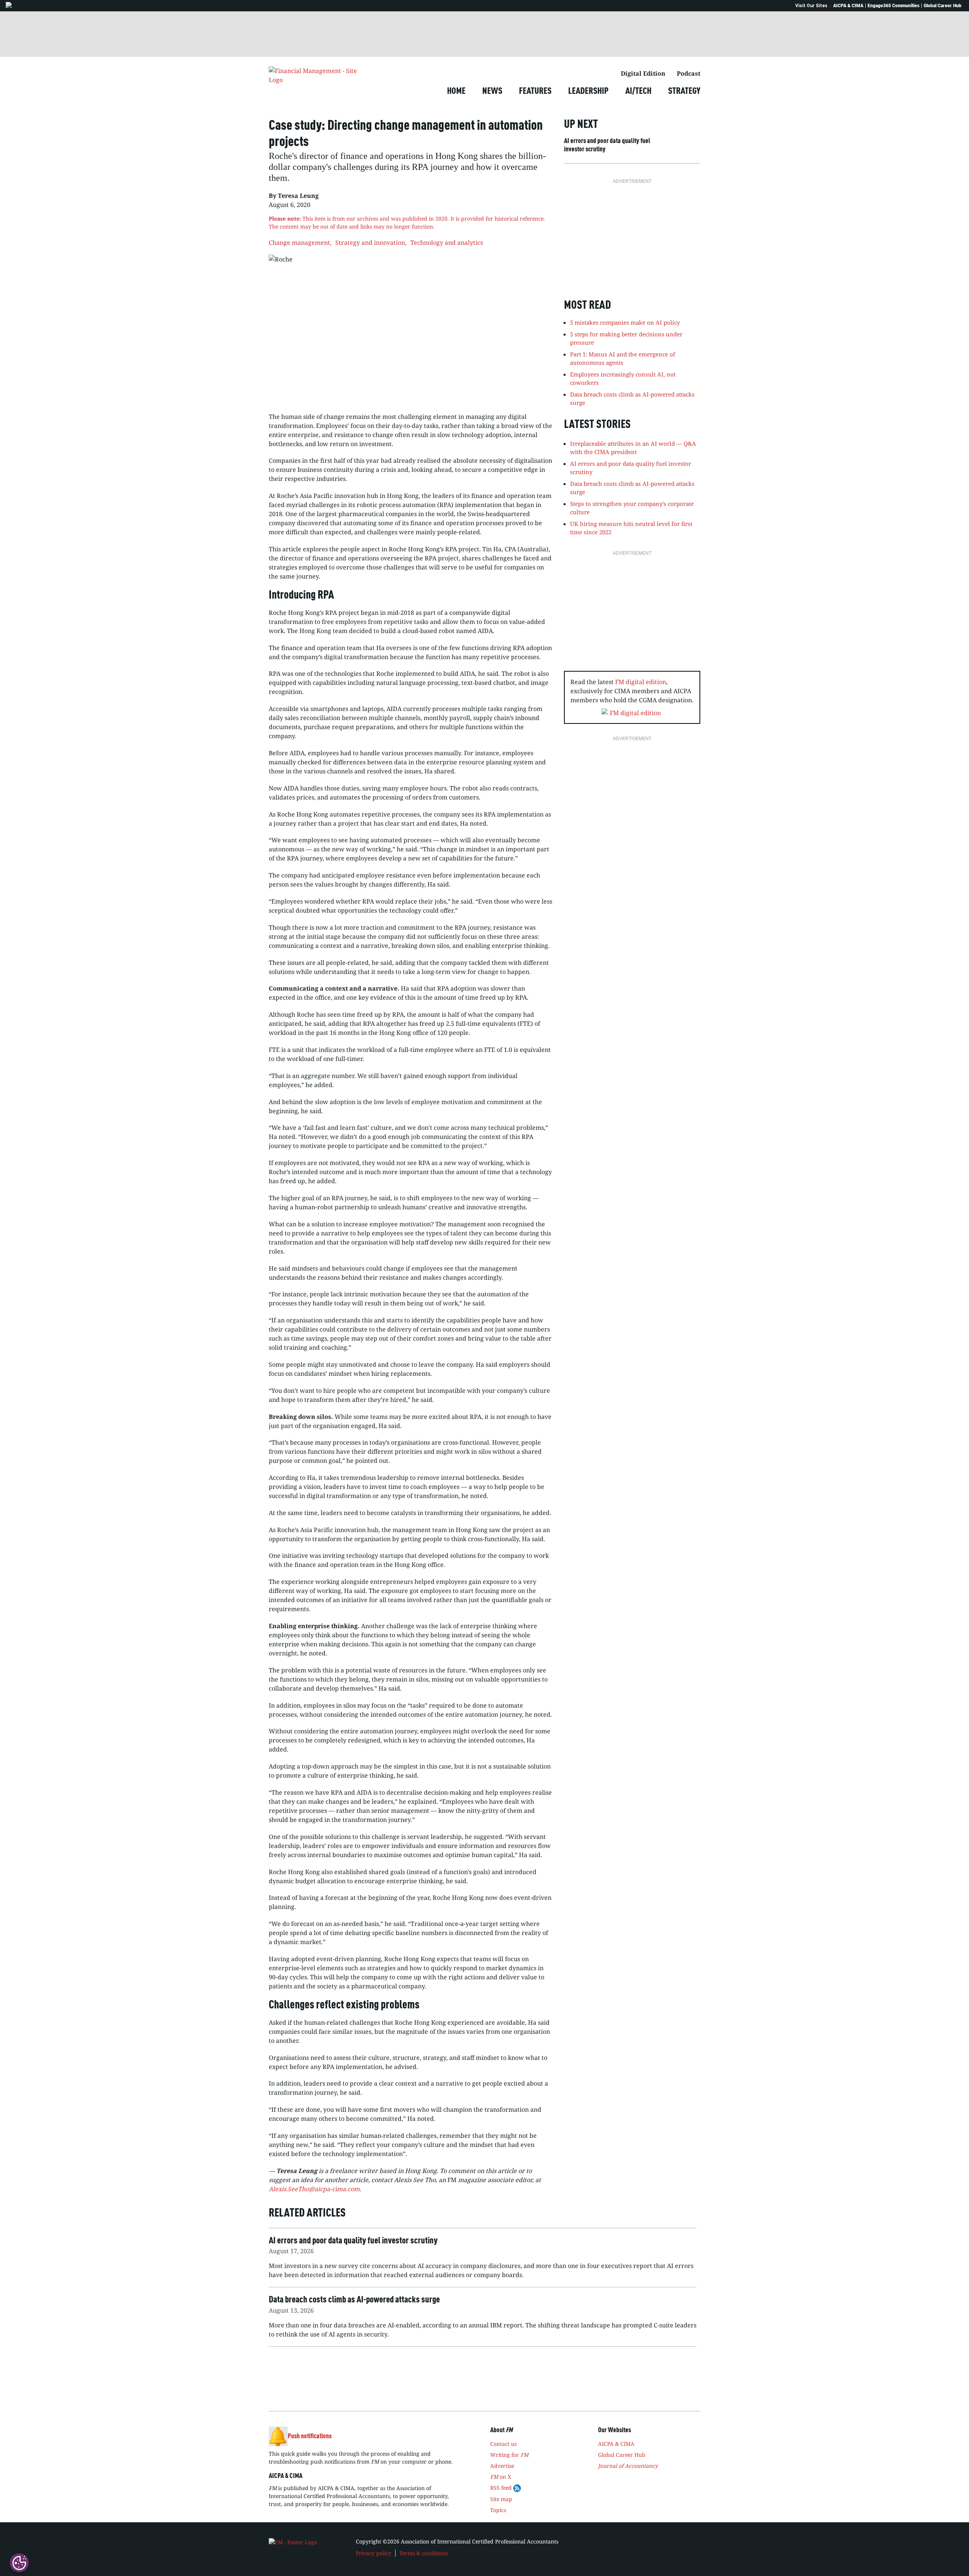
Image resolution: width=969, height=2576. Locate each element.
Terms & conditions (424, 2553)
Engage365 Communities (893, 6)
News (492, 92)
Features (535, 92)
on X (501, 2477)
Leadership (588, 92)
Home (456, 92)
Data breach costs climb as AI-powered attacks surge (632, 488)
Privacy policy (374, 2553)
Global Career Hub (943, 6)
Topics (498, 2510)
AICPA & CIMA (848, 6)
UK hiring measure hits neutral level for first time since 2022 (631, 528)
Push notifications (310, 2436)
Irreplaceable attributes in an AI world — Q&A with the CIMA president (633, 448)
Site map (501, 2499)
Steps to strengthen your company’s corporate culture (632, 508)
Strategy (684, 92)
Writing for (509, 2455)
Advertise (502, 2466)
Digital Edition (643, 73)
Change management (299, 243)
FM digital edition (641, 682)
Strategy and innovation (370, 243)
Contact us (503, 2444)
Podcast (689, 73)
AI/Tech (638, 92)
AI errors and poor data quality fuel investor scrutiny (607, 145)
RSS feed (502, 2488)
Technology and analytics (447, 243)
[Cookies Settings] (19, 2563)
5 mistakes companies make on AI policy (625, 322)
